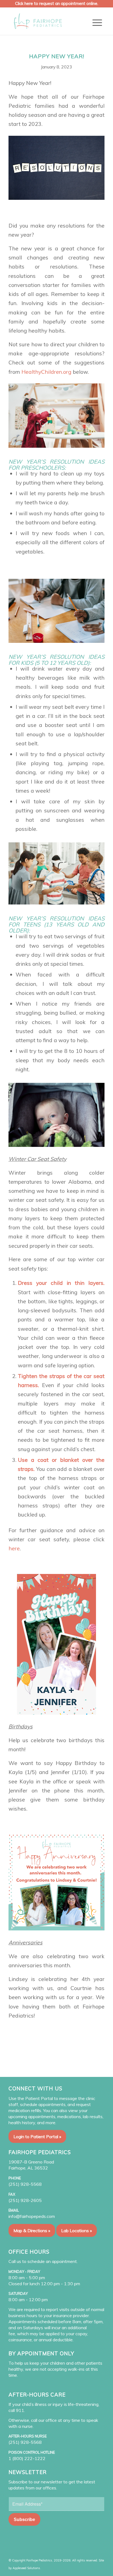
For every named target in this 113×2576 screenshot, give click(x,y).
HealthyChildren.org (46, 372)
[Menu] (97, 23)
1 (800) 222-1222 (27, 2458)
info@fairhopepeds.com (32, 2216)
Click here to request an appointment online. (57, 3)
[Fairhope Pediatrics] (47, 21)
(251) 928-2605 (25, 2200)
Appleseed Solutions (26, 2568)
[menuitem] (97, 23)
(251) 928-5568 (25, 2184)
